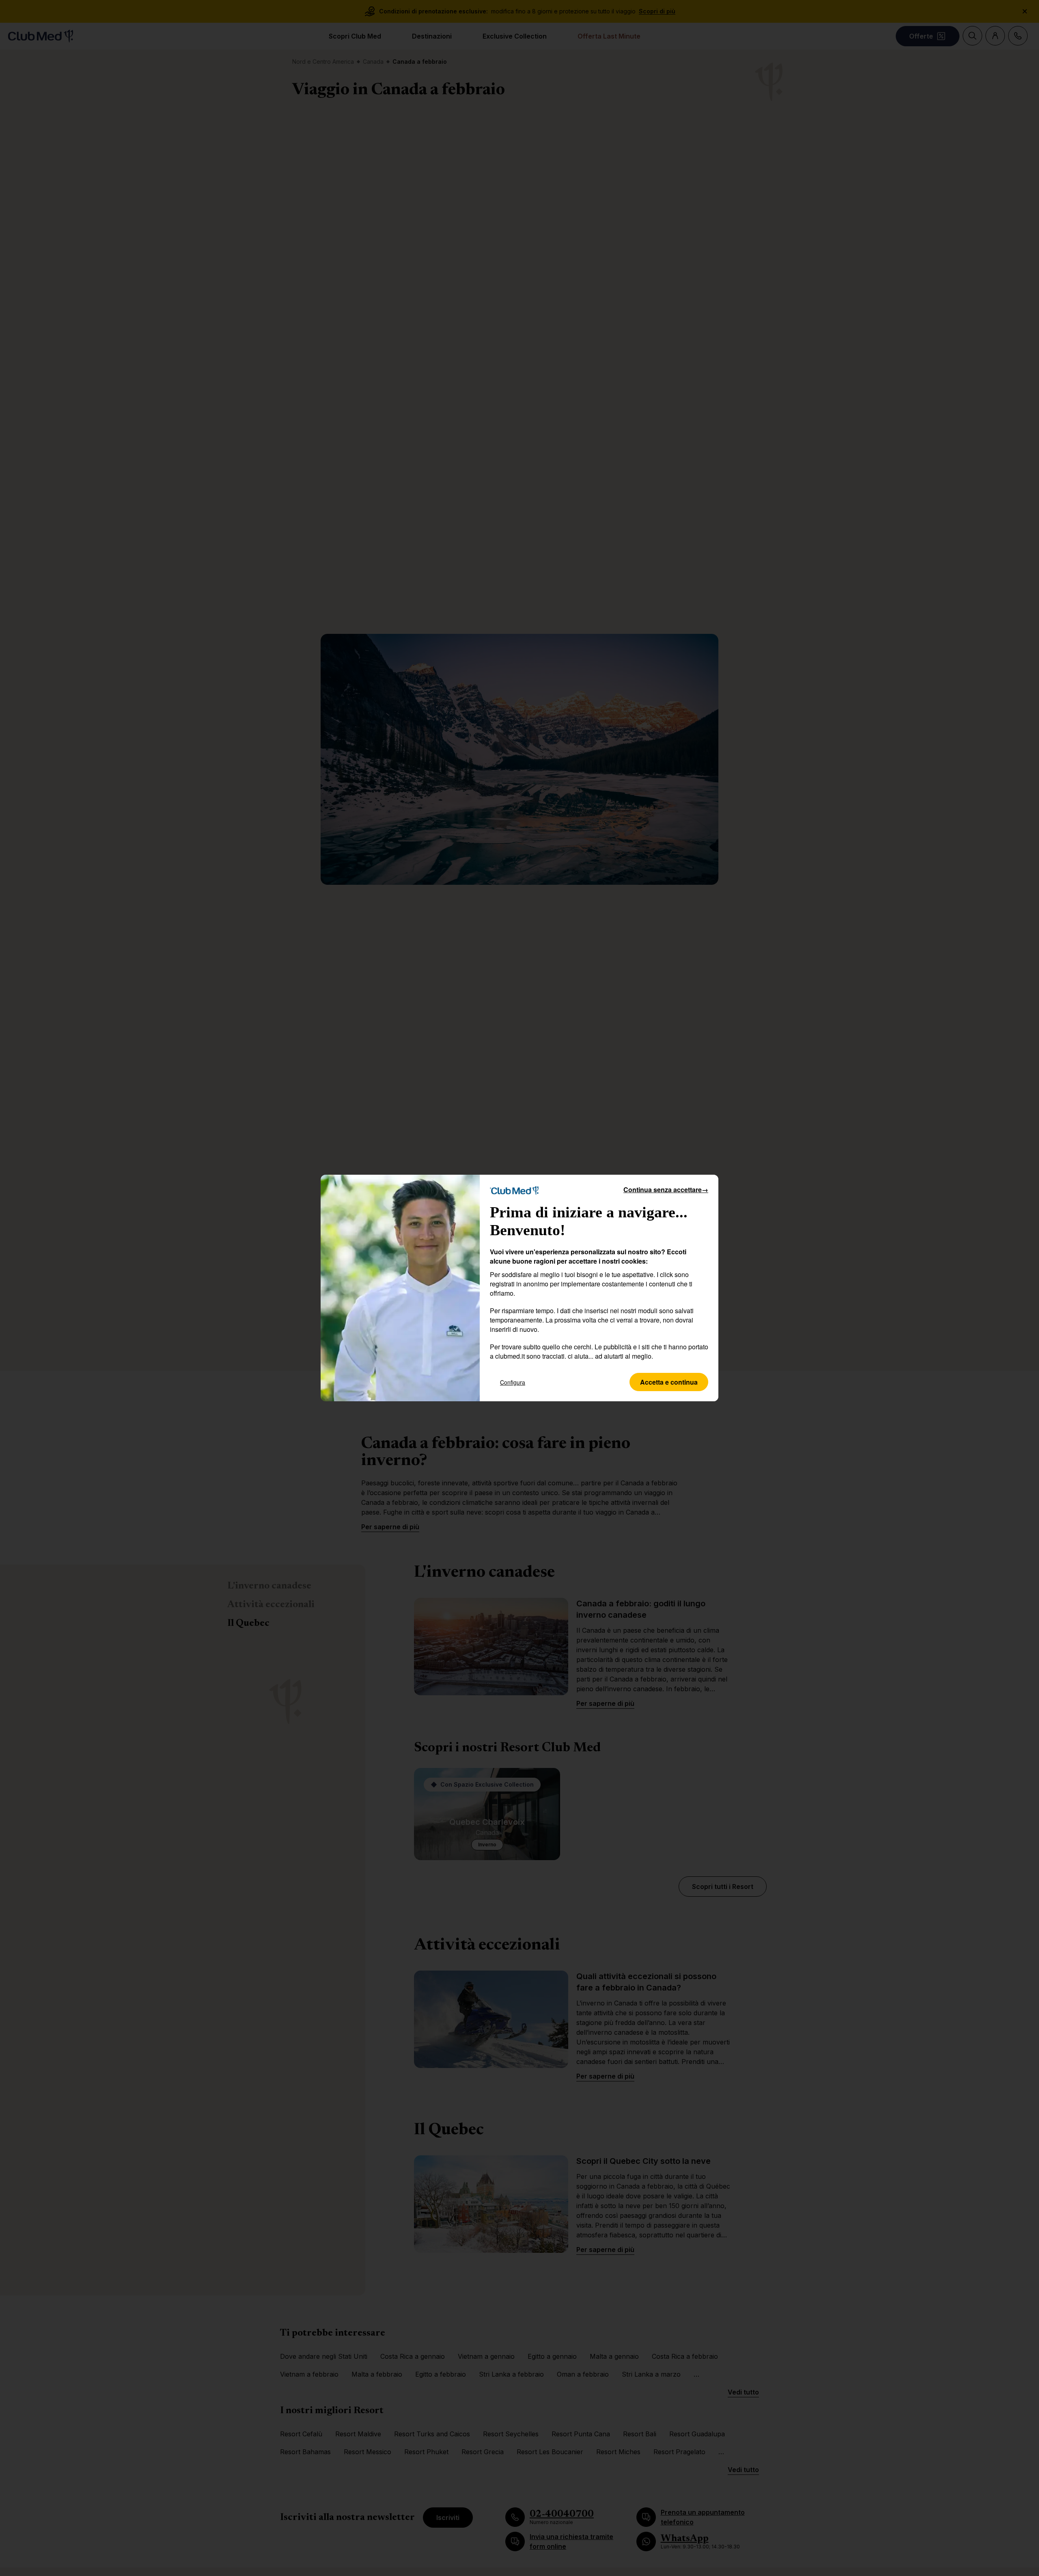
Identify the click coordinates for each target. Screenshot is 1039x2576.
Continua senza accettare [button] (666, 1190)
